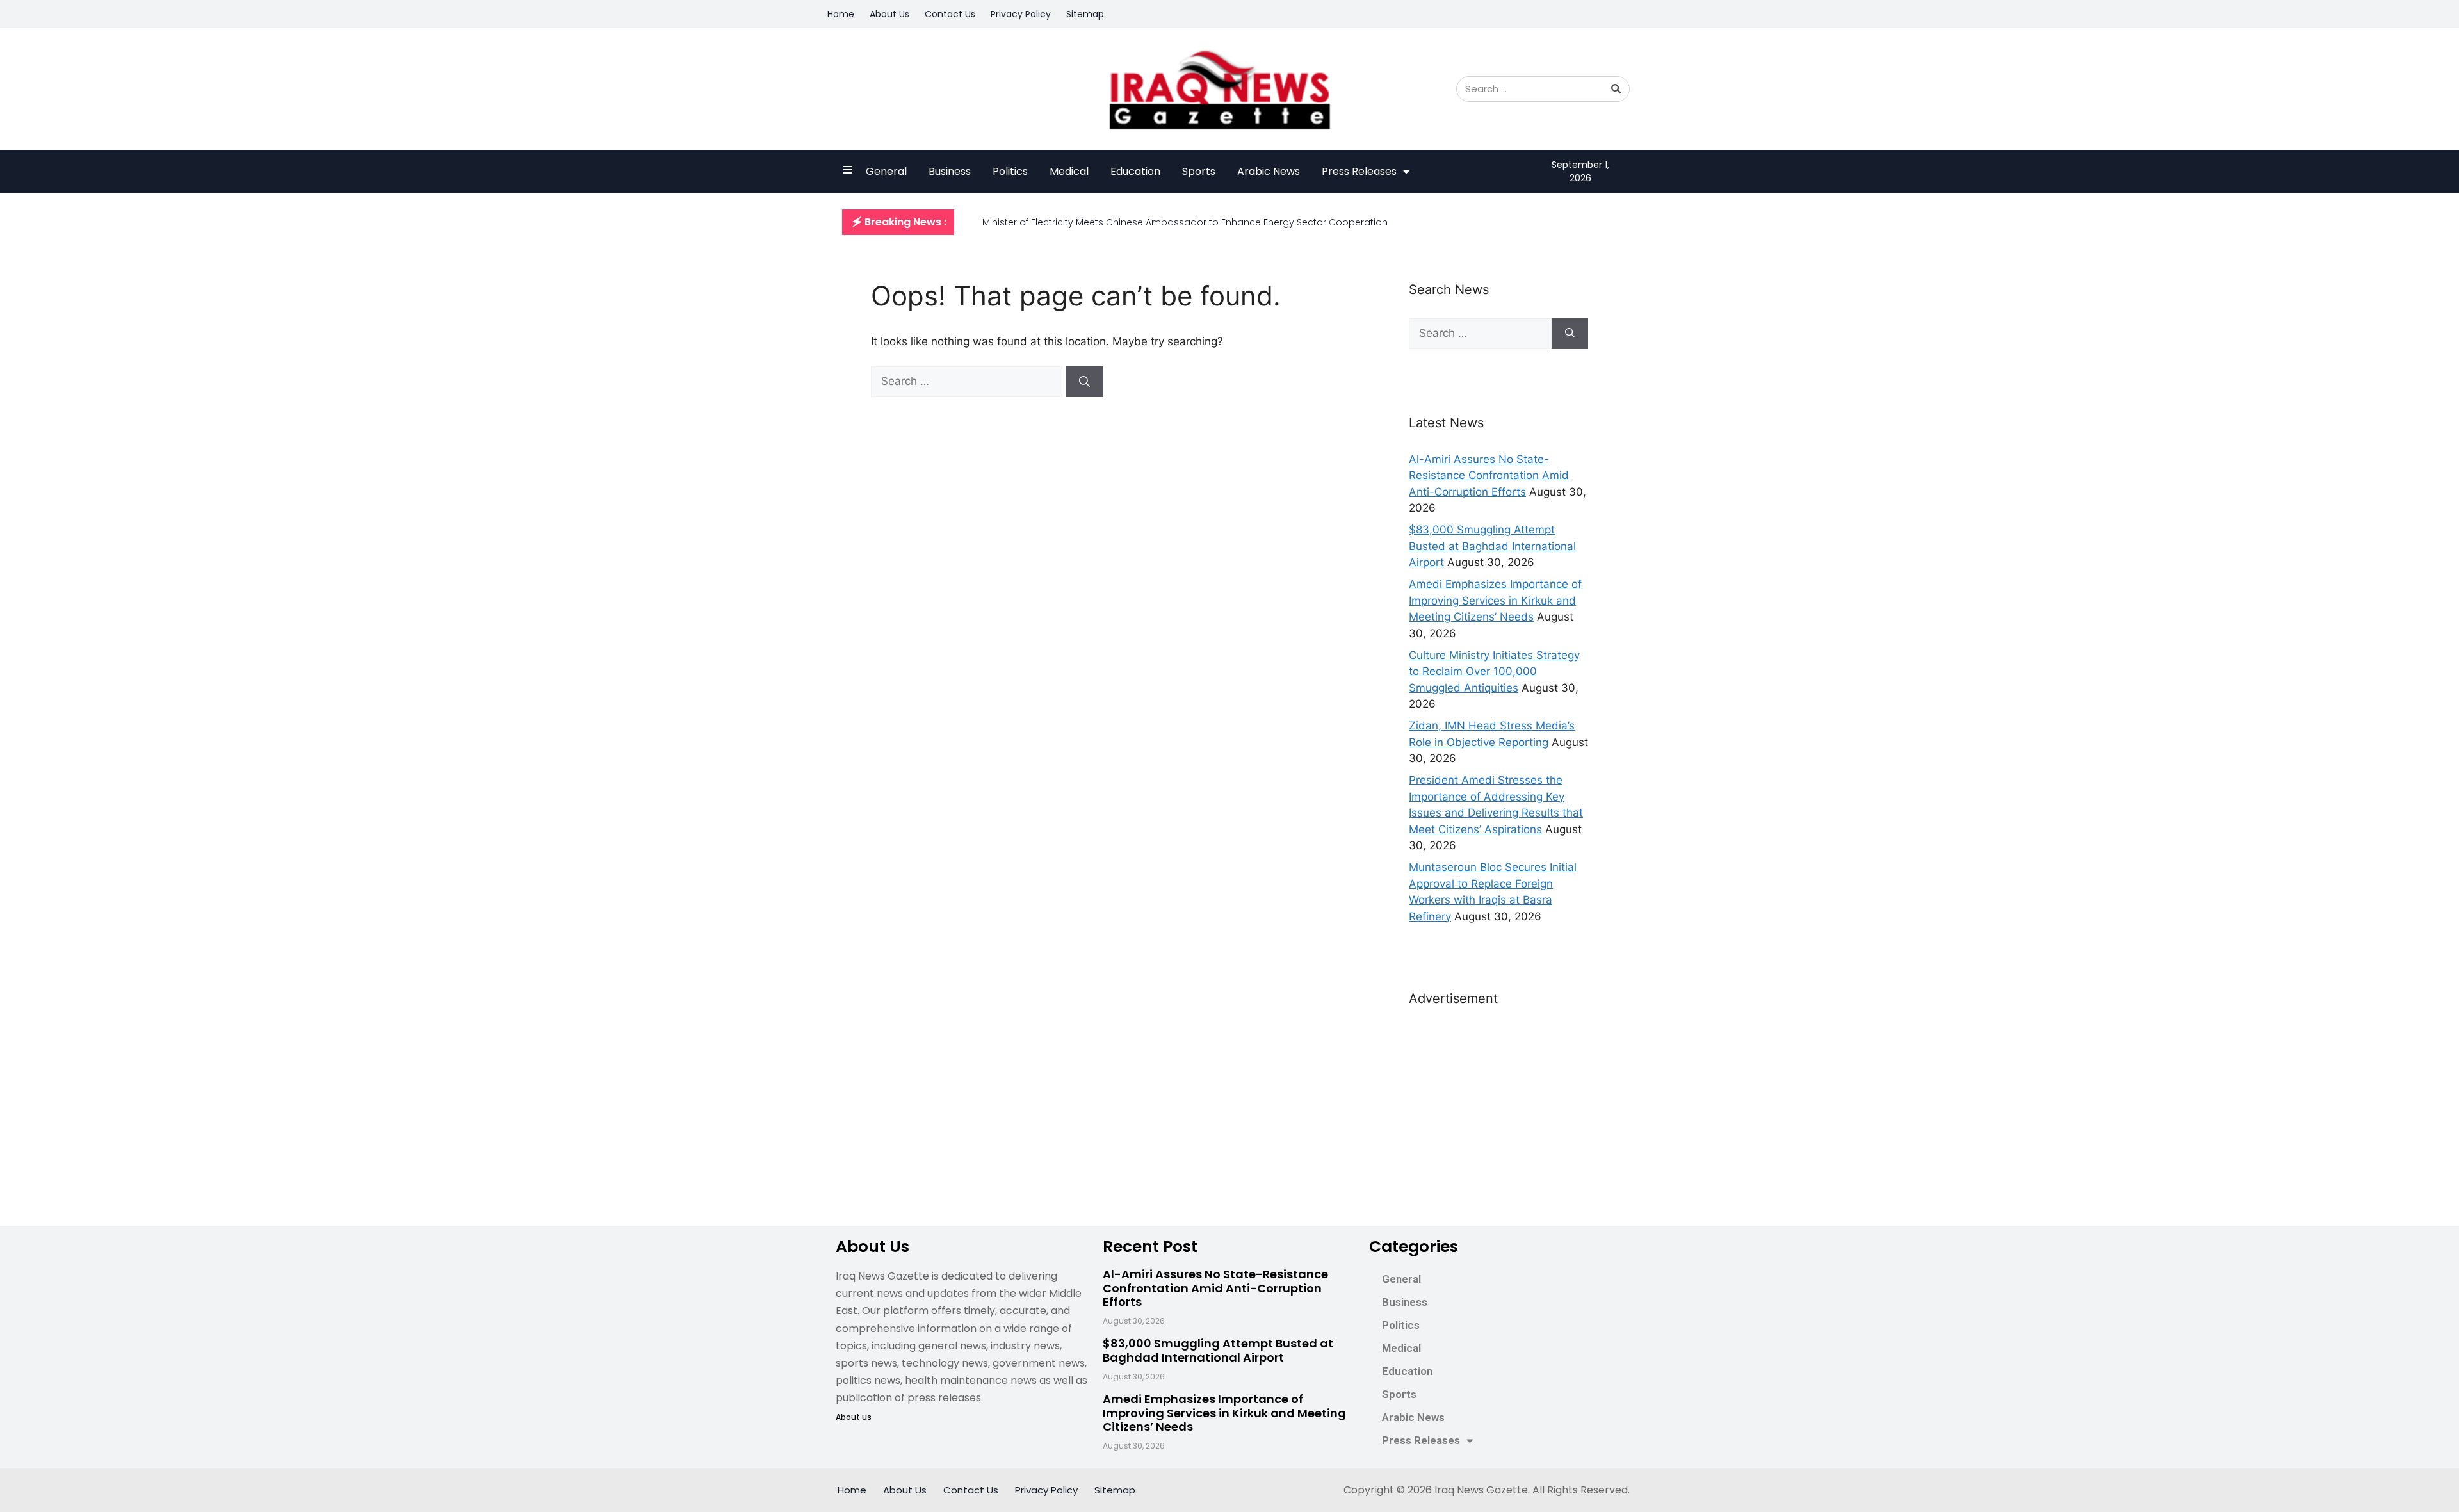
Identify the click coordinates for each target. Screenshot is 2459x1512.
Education (1135, 171)
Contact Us (950, 14)
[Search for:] (968, 381)
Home (841, 14)
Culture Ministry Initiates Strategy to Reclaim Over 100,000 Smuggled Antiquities (1494, 671)
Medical (1069, 171)
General (886, 171)
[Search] (1616, 89)
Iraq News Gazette (1481, 1490)
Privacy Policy (1021, 14)
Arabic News (1269, 171)
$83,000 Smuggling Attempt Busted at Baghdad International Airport (1492, 546)
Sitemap (1085, 14)
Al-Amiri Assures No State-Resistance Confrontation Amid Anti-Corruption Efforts (1489, 476)
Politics (1010, 171)
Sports (1199, 171)
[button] (898, 222)
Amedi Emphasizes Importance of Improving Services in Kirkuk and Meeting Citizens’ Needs (1495, 600)
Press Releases (1359, 171)
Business (950, 171)
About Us (889, 14)
